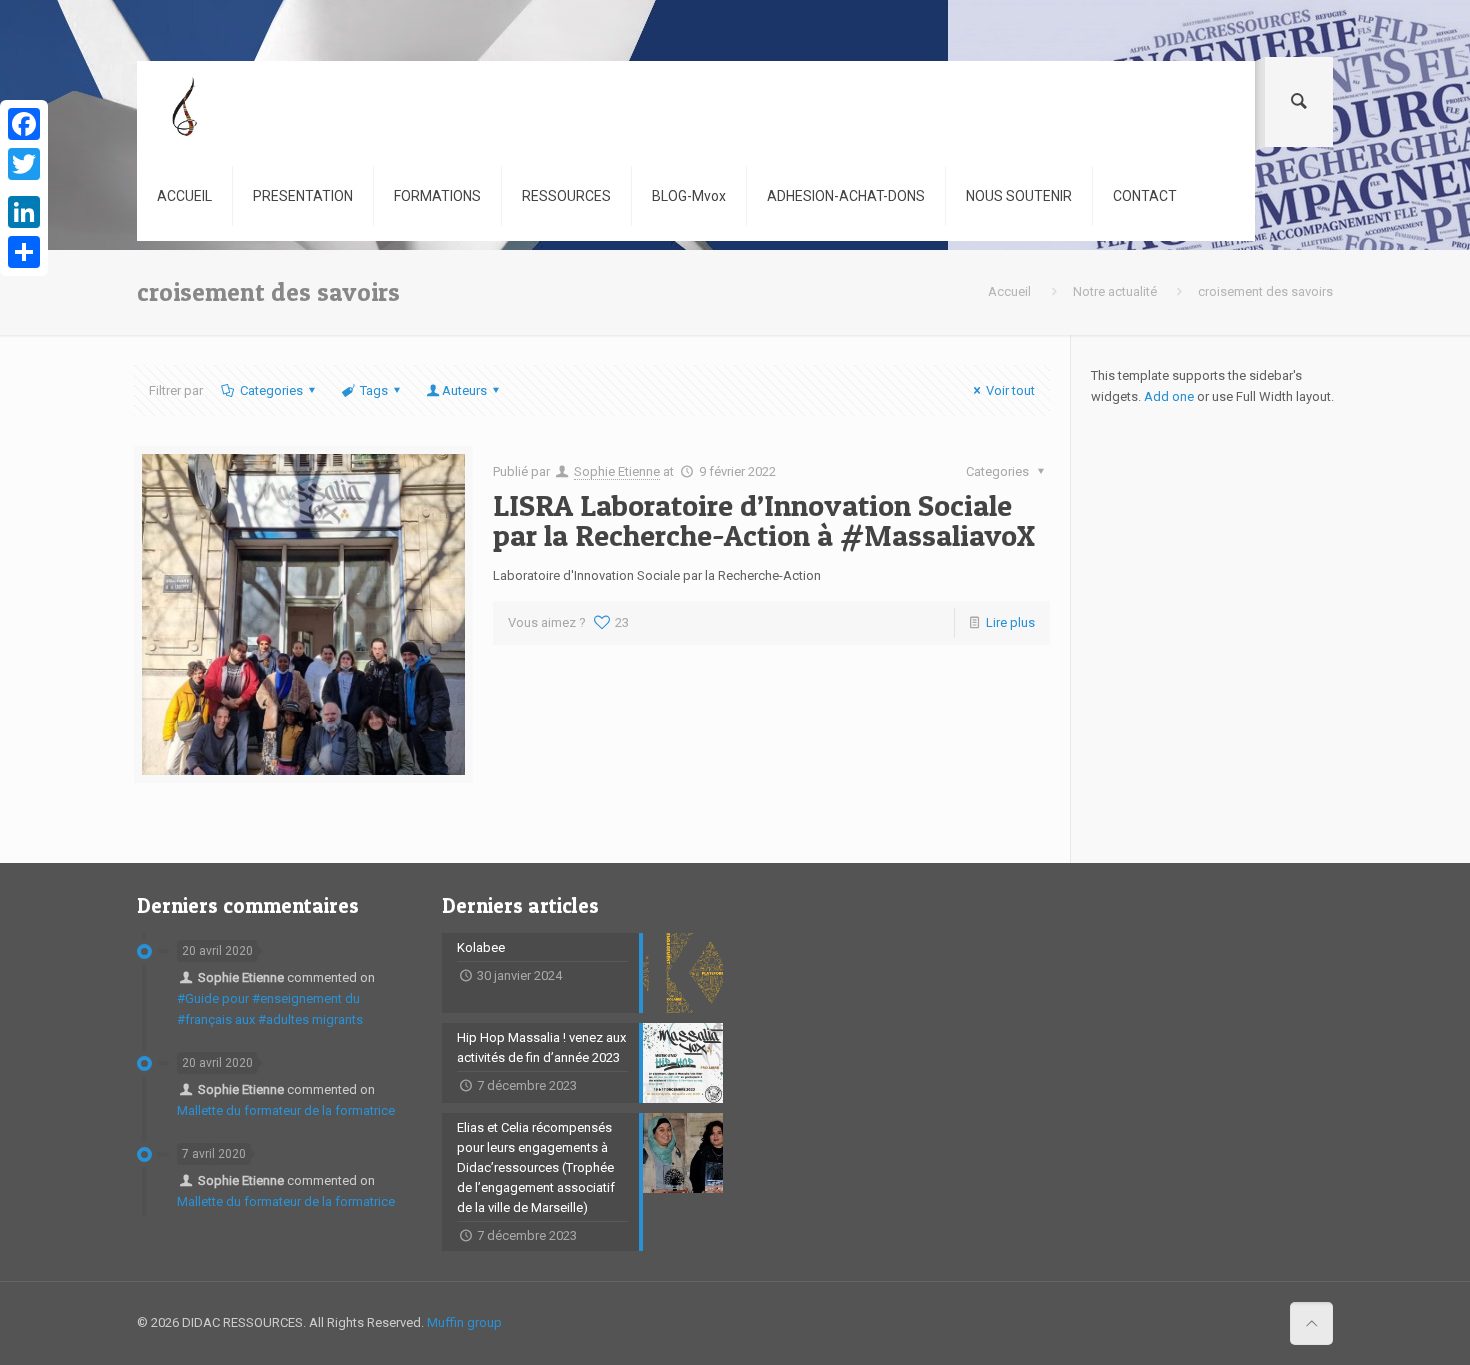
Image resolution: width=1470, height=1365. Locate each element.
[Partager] (24, 252)
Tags (374, 390)
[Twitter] (24, 164)
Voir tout (1010, 390)
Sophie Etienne (617, 471)
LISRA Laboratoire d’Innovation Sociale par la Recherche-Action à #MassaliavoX (764, 520)
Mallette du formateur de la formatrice (286, 1110)
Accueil (1009, 291)
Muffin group (464, 1322)
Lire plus (1010, 622)
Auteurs (464, 390)
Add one (1169, 396)
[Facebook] (24, 124)
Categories (271, 390)
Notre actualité (1115, 291)
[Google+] (24, 188)
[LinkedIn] (24, 212)
